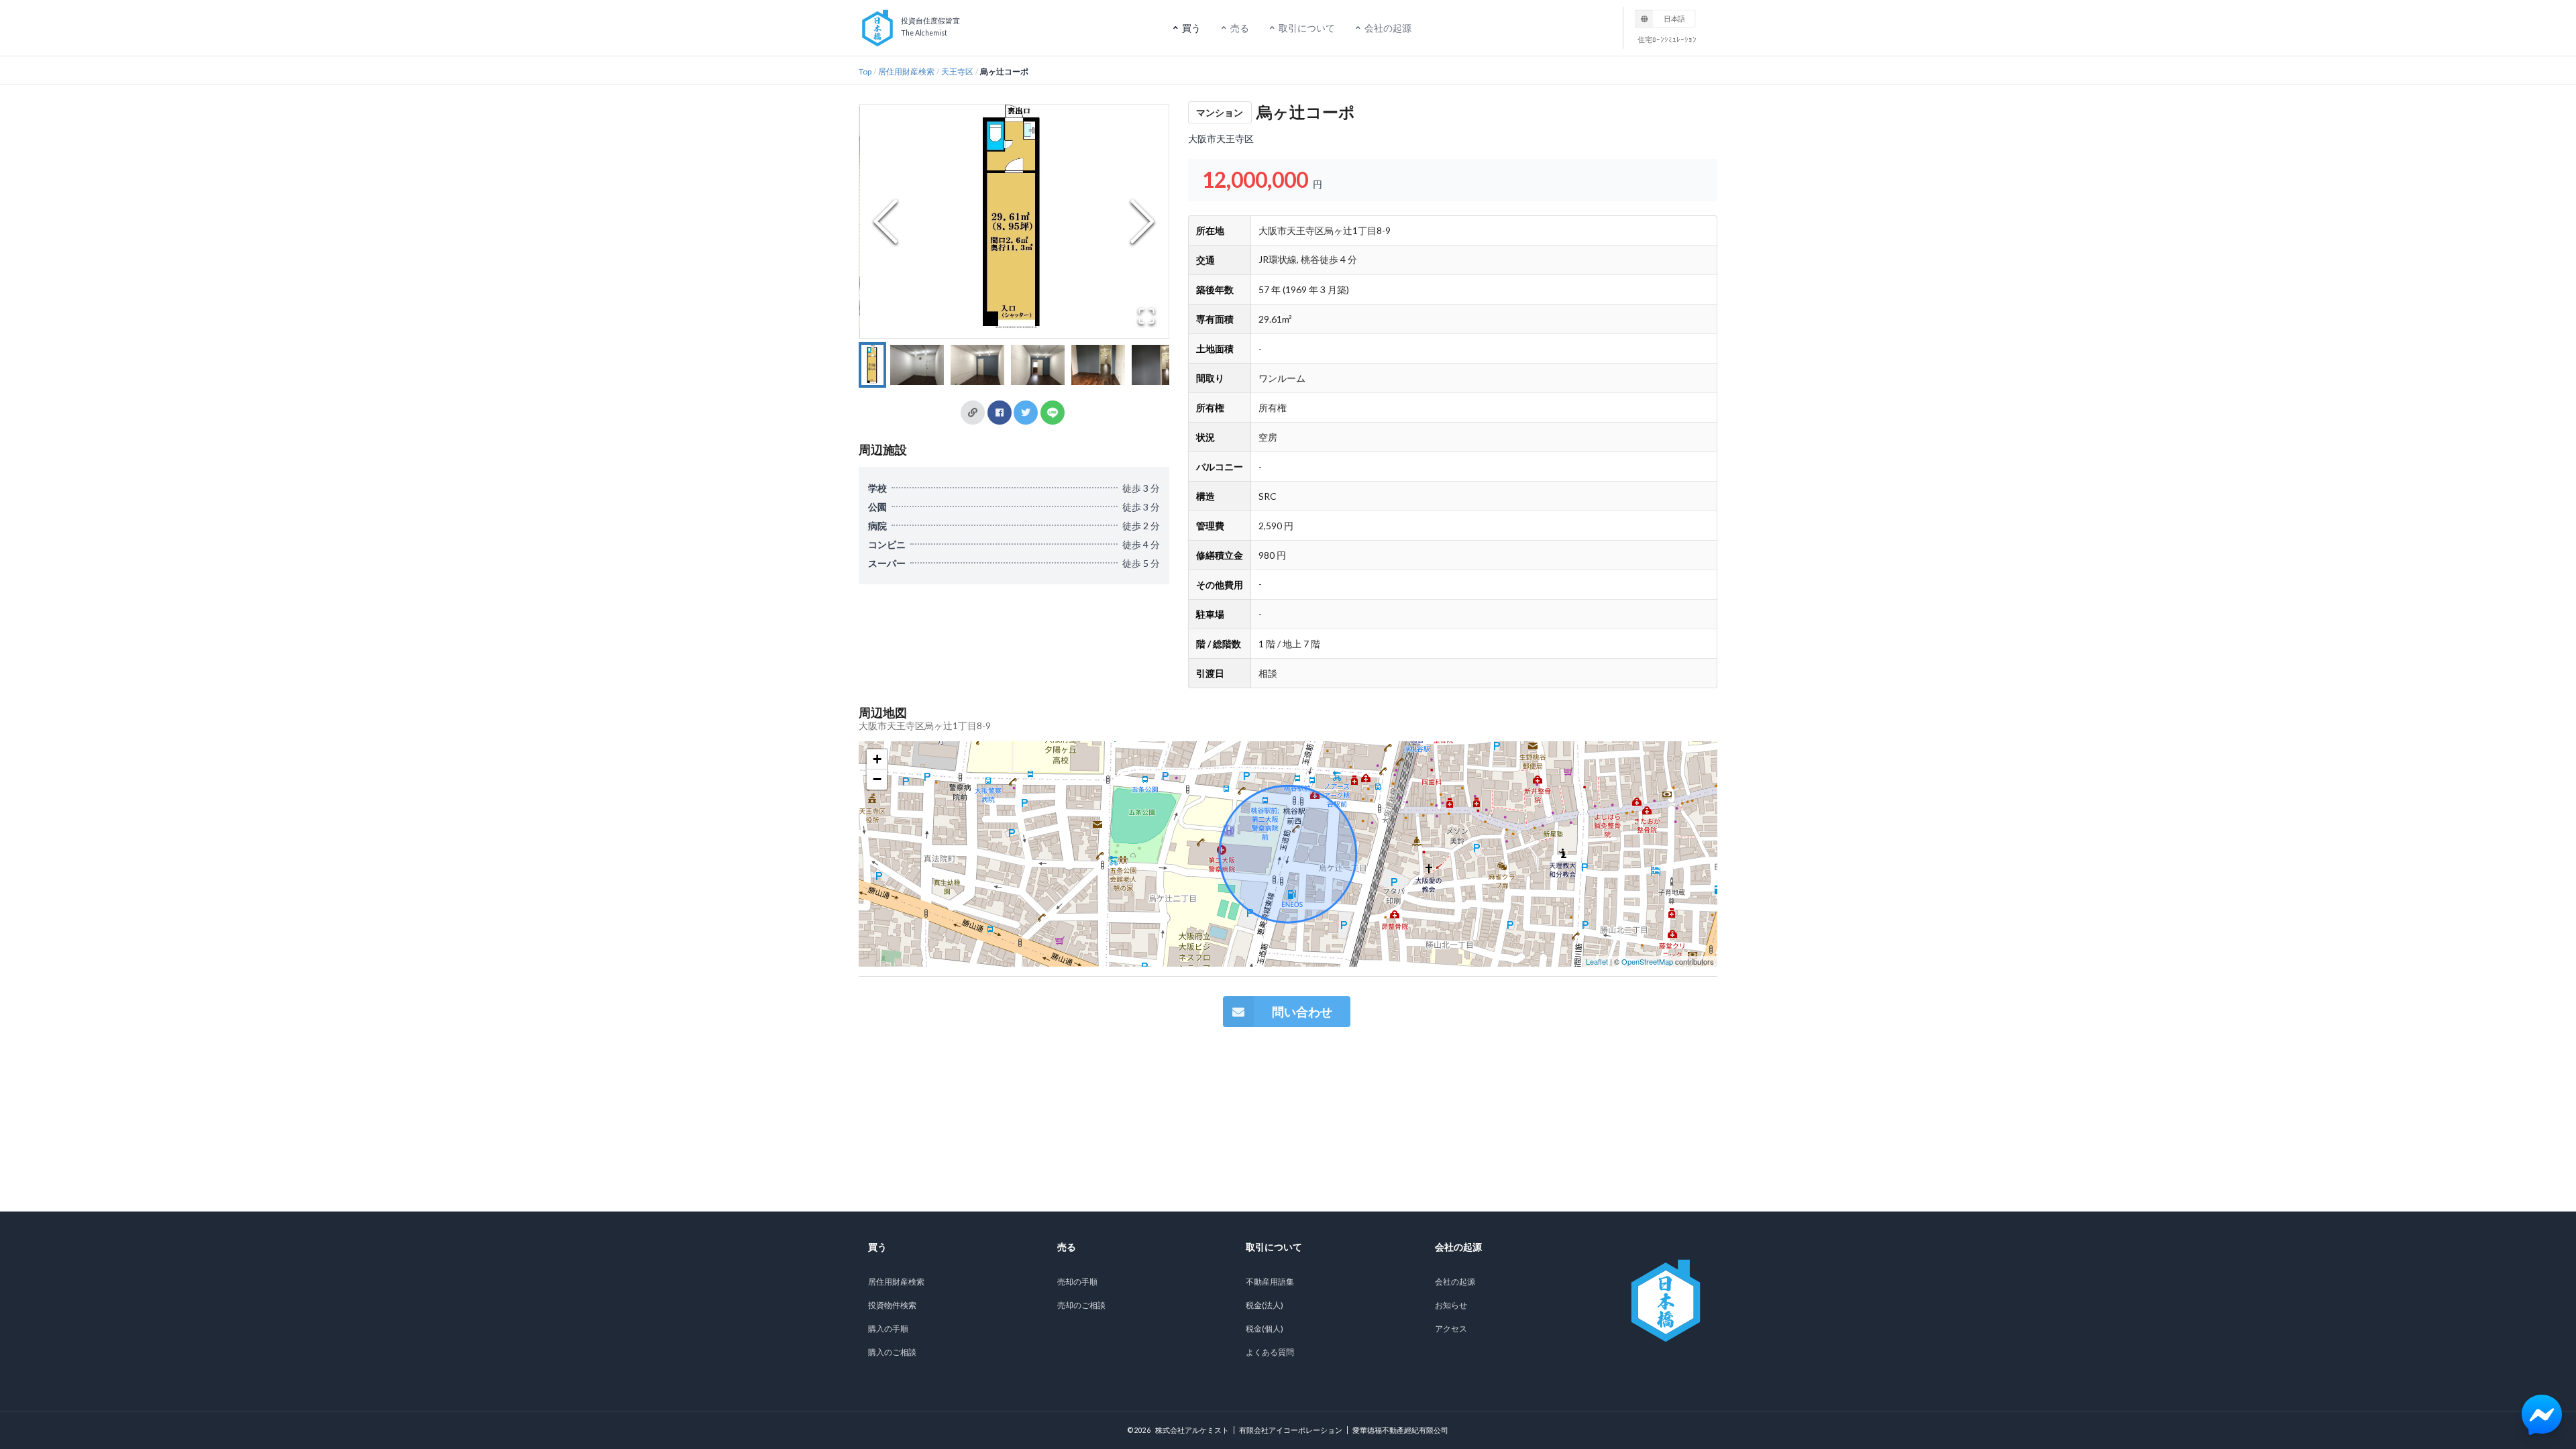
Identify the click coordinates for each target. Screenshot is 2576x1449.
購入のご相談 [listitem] (892, 1352)
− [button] (877, 779)
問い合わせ (1302, 1012)
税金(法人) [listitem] (1265, 1305)
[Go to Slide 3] (977, 365)
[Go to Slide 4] (1038, 365)
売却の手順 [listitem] (1077, 1282)
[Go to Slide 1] (872, 365)
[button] (1014, 221)
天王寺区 (957, 71)
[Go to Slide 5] (1098, 365)
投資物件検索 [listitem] (892, 1305)
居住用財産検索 (906, 71)
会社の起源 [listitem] (1455, 1282)
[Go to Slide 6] (1159, 365)
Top (865, 71)
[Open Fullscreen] (1146, 316)
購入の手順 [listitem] (888, 1329)
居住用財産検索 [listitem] (896, 1282)
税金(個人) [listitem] (1265, 1329)
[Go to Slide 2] (917, 365)
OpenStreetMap (1647, 961)
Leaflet (1597, 961)
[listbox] (1666, 18)
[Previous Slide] (885, 221)
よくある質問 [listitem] (1270, 1352)
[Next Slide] (1142, 221)
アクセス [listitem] (1451, 1329)
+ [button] (877, 759)
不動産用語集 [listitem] (1270, 1282)
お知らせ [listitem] (1451, 1305)
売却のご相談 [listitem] (1081, 1305)
